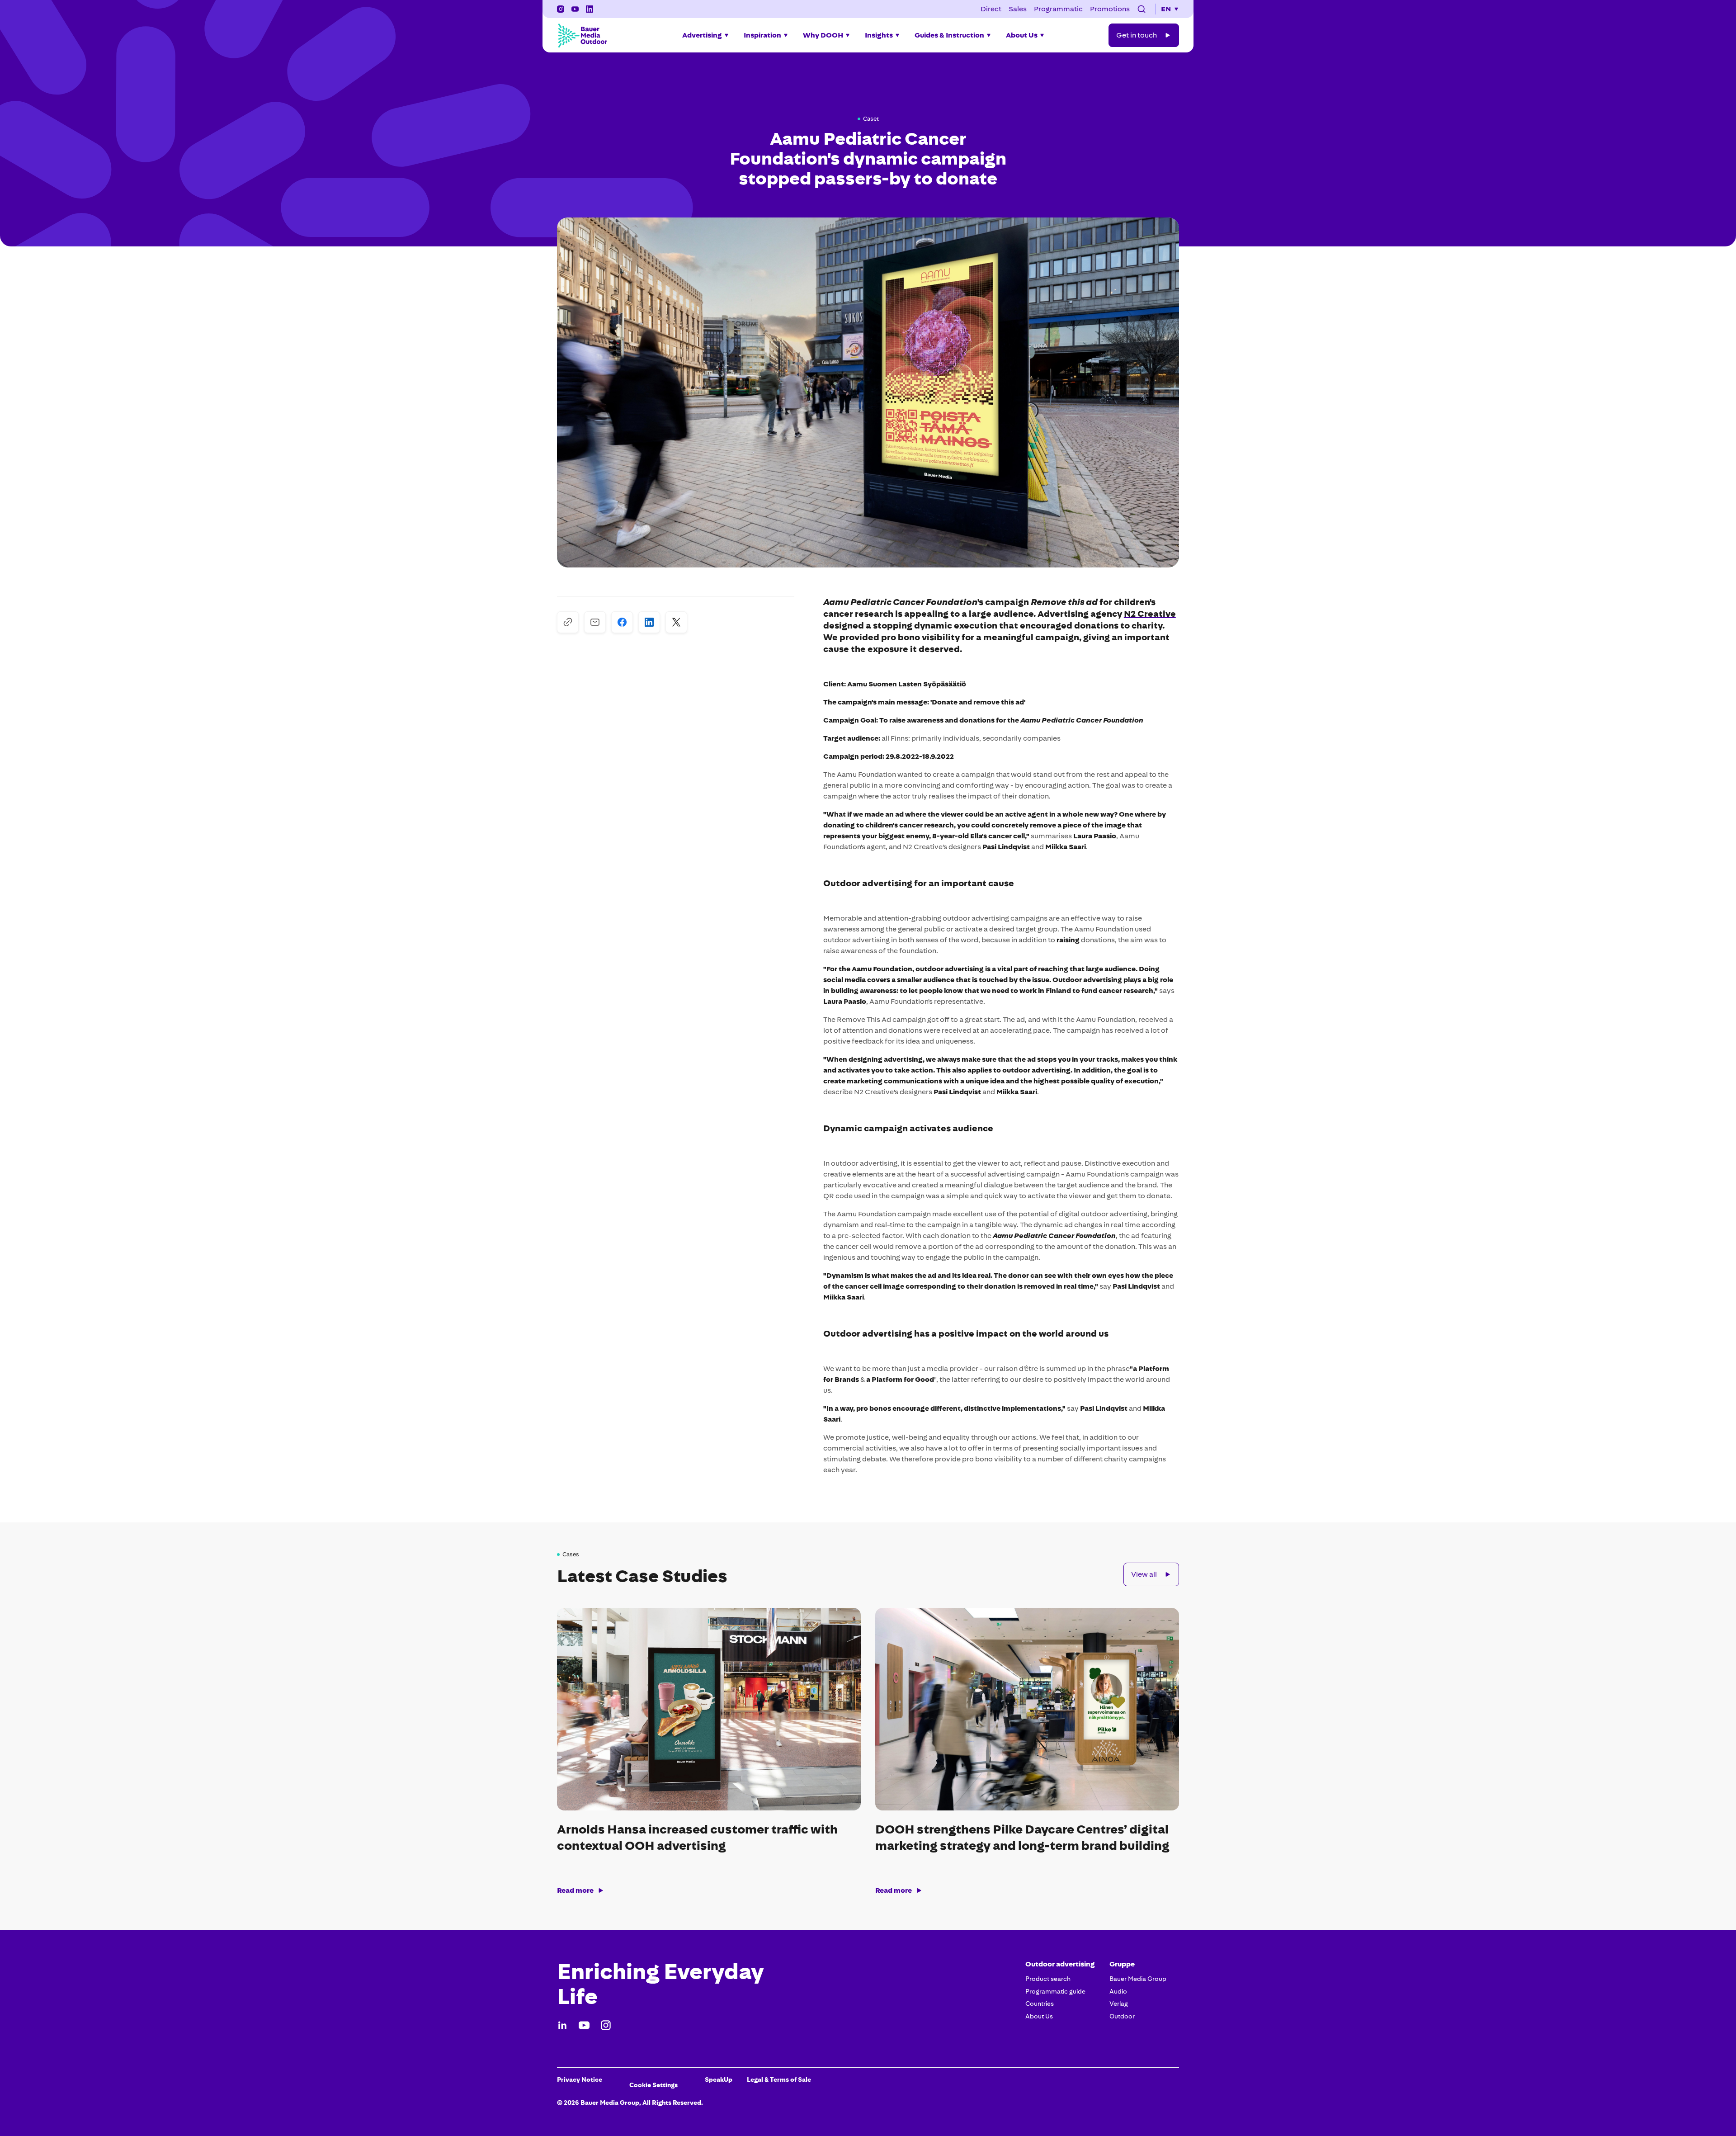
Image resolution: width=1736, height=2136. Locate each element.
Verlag (1119, 2004)
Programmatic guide (1055, 1991)
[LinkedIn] (562, 2025)
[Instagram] (561, 9)
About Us (1039, 2016)
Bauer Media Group (1138, 1979)
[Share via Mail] (595, 622)
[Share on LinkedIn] (649, 622)
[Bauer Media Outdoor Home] (582, 35)
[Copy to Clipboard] (568, 622)
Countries (1040, 2004)
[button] (1142, 9)
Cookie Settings (653, 2085)
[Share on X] (676, 622)
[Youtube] (584, 2025)
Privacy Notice (580, 2079)
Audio (1118, 1991)
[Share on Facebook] (622, 622)
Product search (1048, 1979)
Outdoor (1122, 2016)
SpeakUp (719, 2079)
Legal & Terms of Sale (779, 2079)
